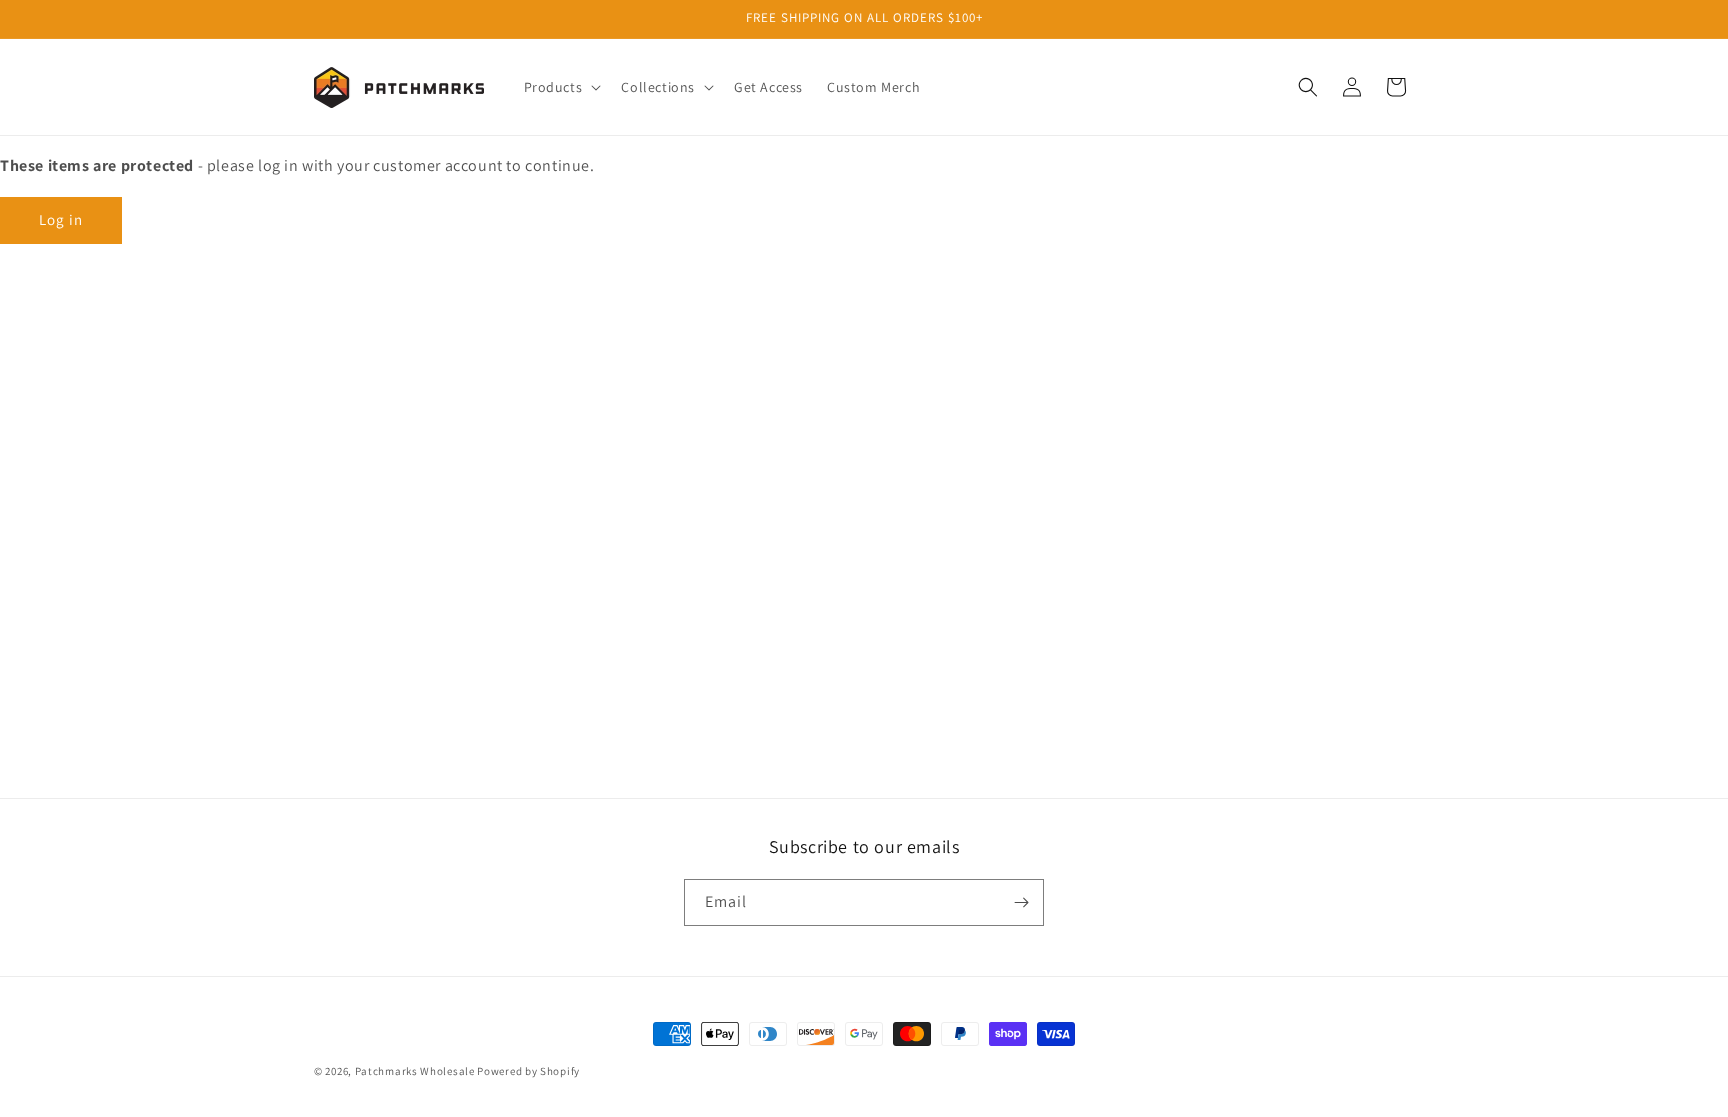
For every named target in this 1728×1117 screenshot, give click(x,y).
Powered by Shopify (528, 1071)
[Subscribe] (1021, 902)
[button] (561, 87)
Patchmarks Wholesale (415, 1071)
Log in (61, 219)
